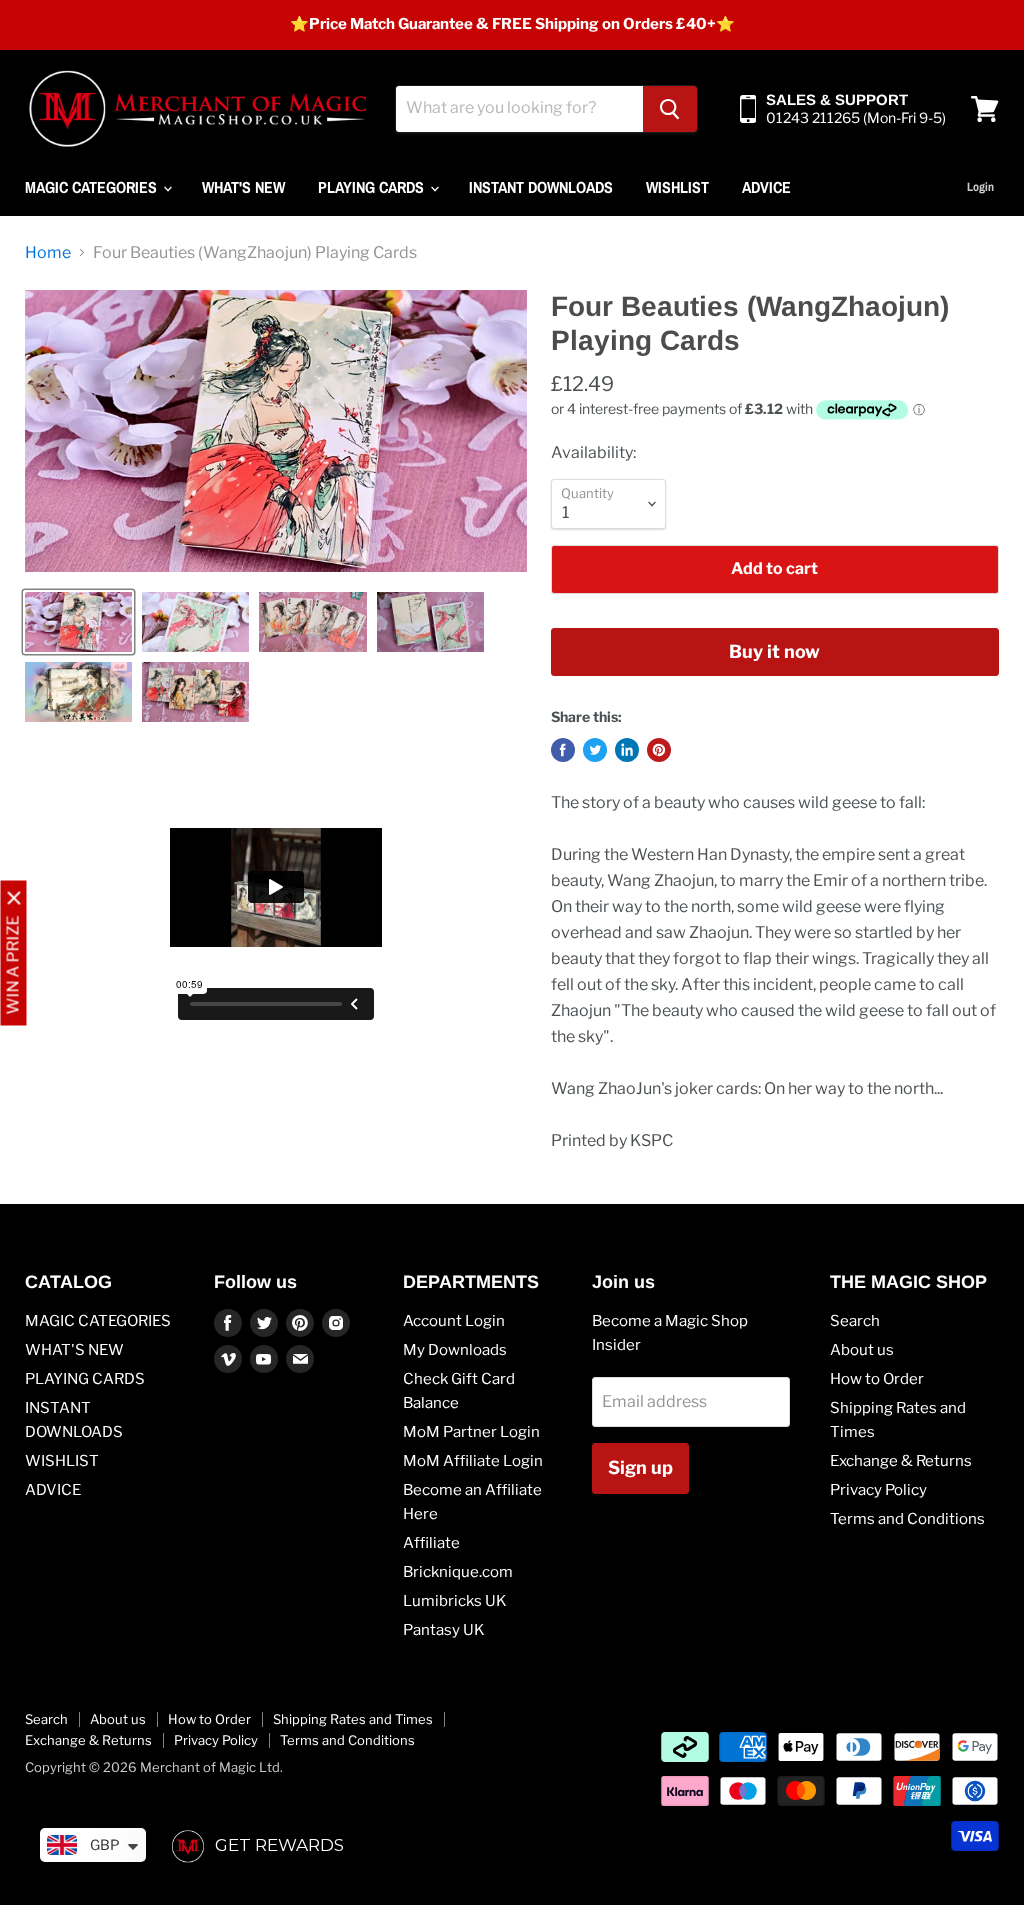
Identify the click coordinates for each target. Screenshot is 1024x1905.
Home (48, 253)
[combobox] (519, 109)
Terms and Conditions (907, 1519)
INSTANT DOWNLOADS (541, 187)
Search (855, 1321)
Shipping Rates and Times (353, 1719)
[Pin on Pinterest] (659, 750)
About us (862, 1350)
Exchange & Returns (901, 1461)
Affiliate (431, 1543)
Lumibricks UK (455, 1601)
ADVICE (766, 187)
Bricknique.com (458, 1572)
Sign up (640, 1467)
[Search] (670, 109)
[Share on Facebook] (563, 750)
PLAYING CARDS (373, 187)
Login (980, 187)
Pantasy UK (444, 1630)
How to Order (877, 1379)
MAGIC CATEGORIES (93, 187)
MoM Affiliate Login (473, 1461)
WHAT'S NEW (243, 187)
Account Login (454, 1321)
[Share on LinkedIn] (627, 750)
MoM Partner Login (471, 1432)
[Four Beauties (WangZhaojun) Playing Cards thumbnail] (78, 622)
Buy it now (774, 651)
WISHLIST (677, 187)
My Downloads (455, 1350)
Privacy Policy (878, 1490)
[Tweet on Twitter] (595, 750)
